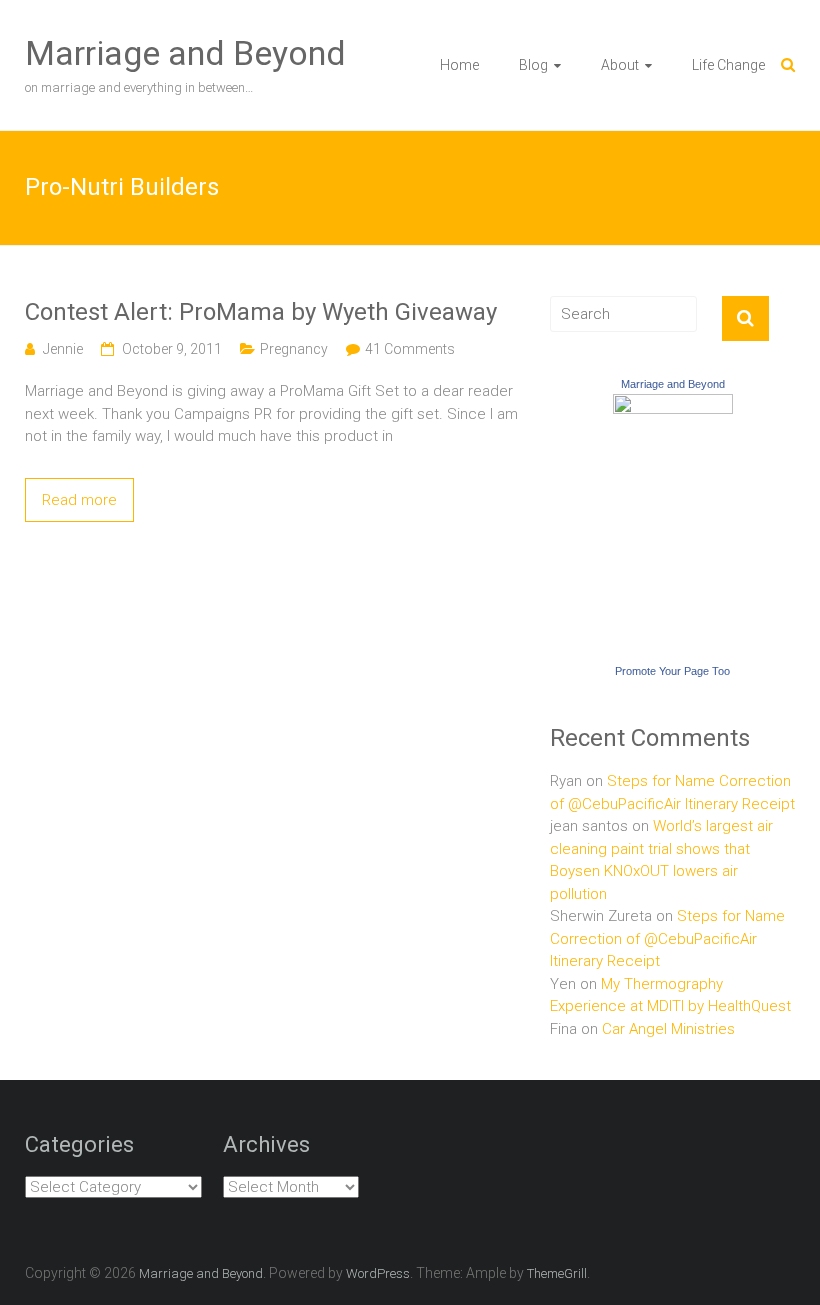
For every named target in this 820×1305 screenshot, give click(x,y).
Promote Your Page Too (672, 671)
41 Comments (410, 349)
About (620, 65)
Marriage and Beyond (185, 53)
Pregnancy (294, 349)
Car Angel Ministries (668, 1029)
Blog (533, 65)
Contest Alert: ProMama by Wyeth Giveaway (261, 312)
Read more (79, 500)
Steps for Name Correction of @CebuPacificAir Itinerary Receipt (667, 938)
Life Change (728, 65)
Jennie (63, 349)
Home (459, 65)
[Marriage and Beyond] (673, 405)
